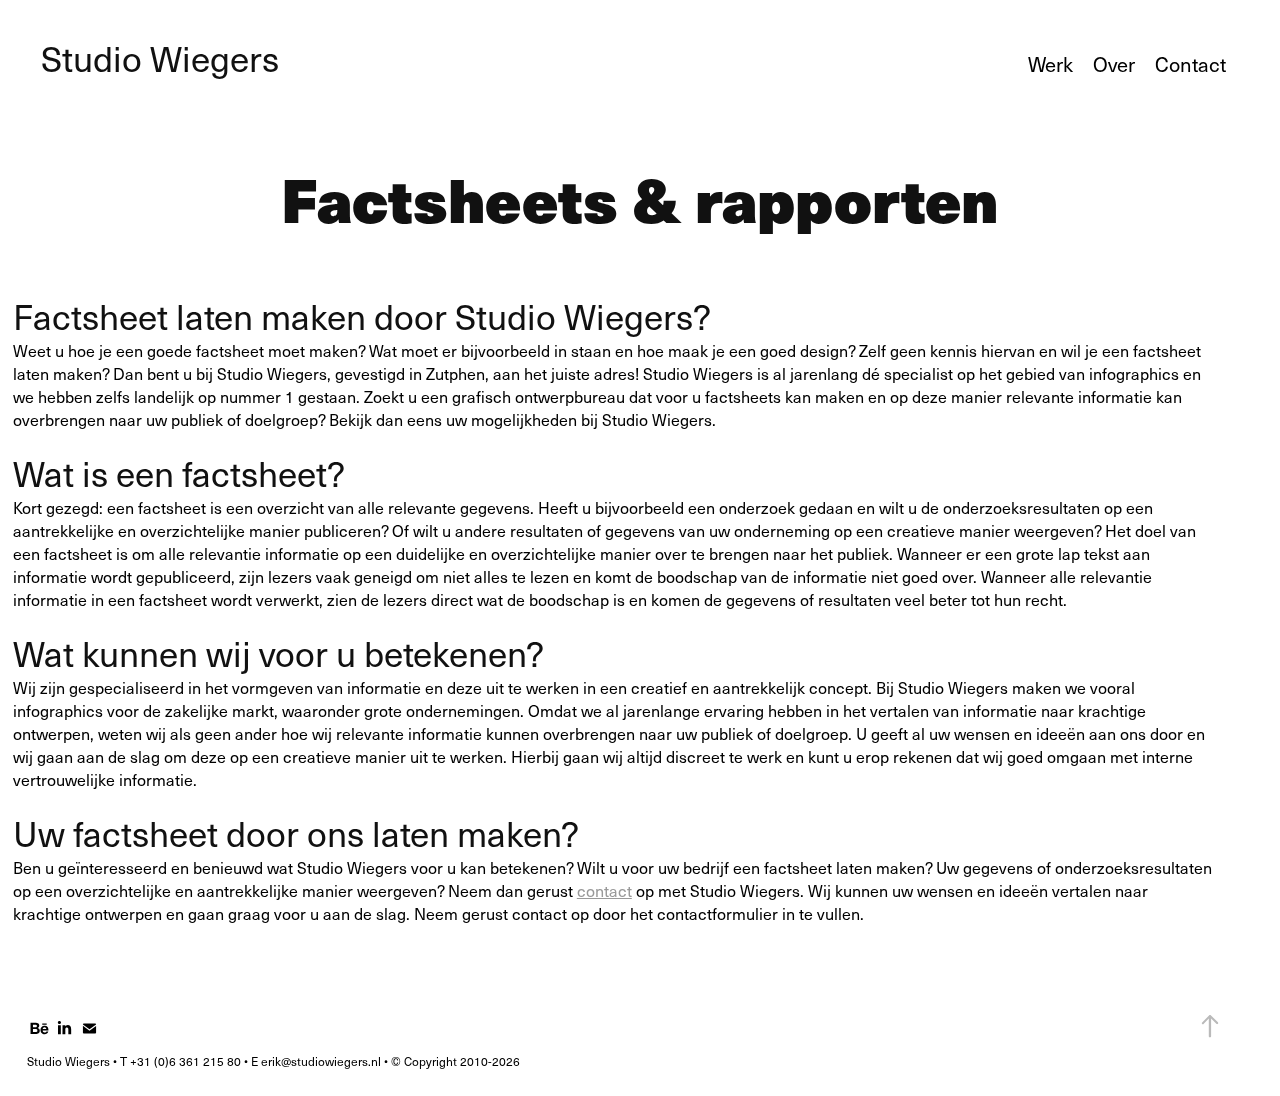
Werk (1050, 64)
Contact (1190, 64)
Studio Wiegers (160, 58)
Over (1114, 64)
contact (604, 890)
